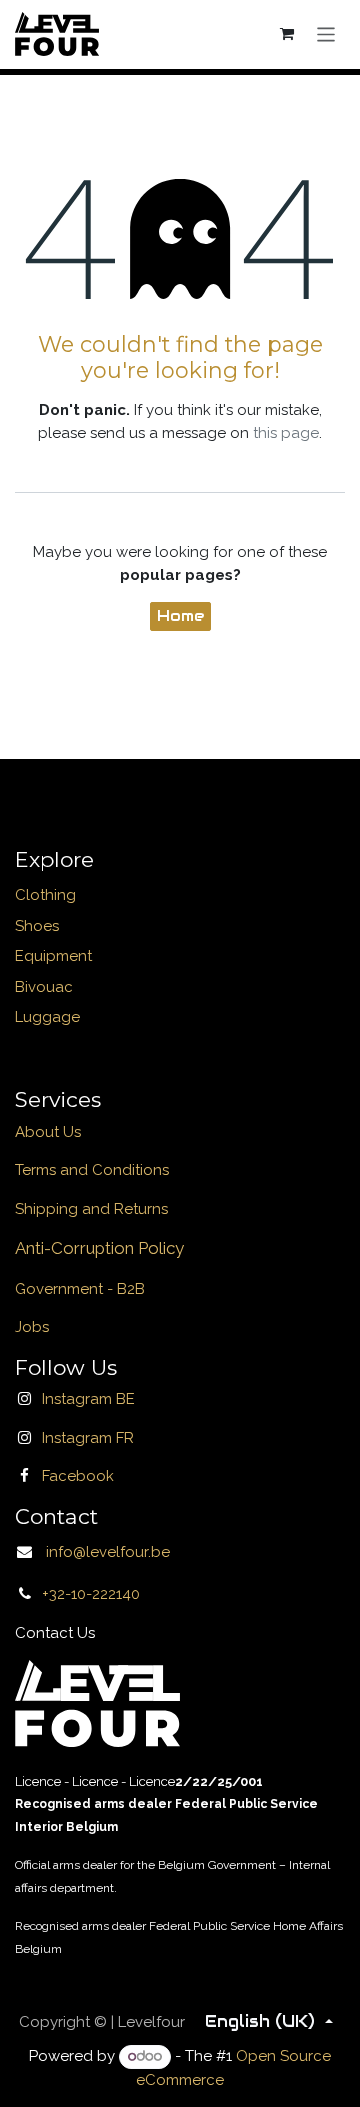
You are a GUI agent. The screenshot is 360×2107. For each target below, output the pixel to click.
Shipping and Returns (91, 1209)
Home (180, 615)
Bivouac (44, 987)
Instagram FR (88, 1438)
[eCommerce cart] (288, 34)
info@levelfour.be (102, 1552)
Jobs (32, 1327)
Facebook (78, 1476)
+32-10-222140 (91, 1594)
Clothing (45, 895)
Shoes (37, 926)
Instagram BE (88, 1399)
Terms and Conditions (92, 1170)
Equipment (53, 956)
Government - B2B (80, 1289)
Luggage (47, 1017)
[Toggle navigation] (326, 33)
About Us (48, 1132)
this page (286, 433)
